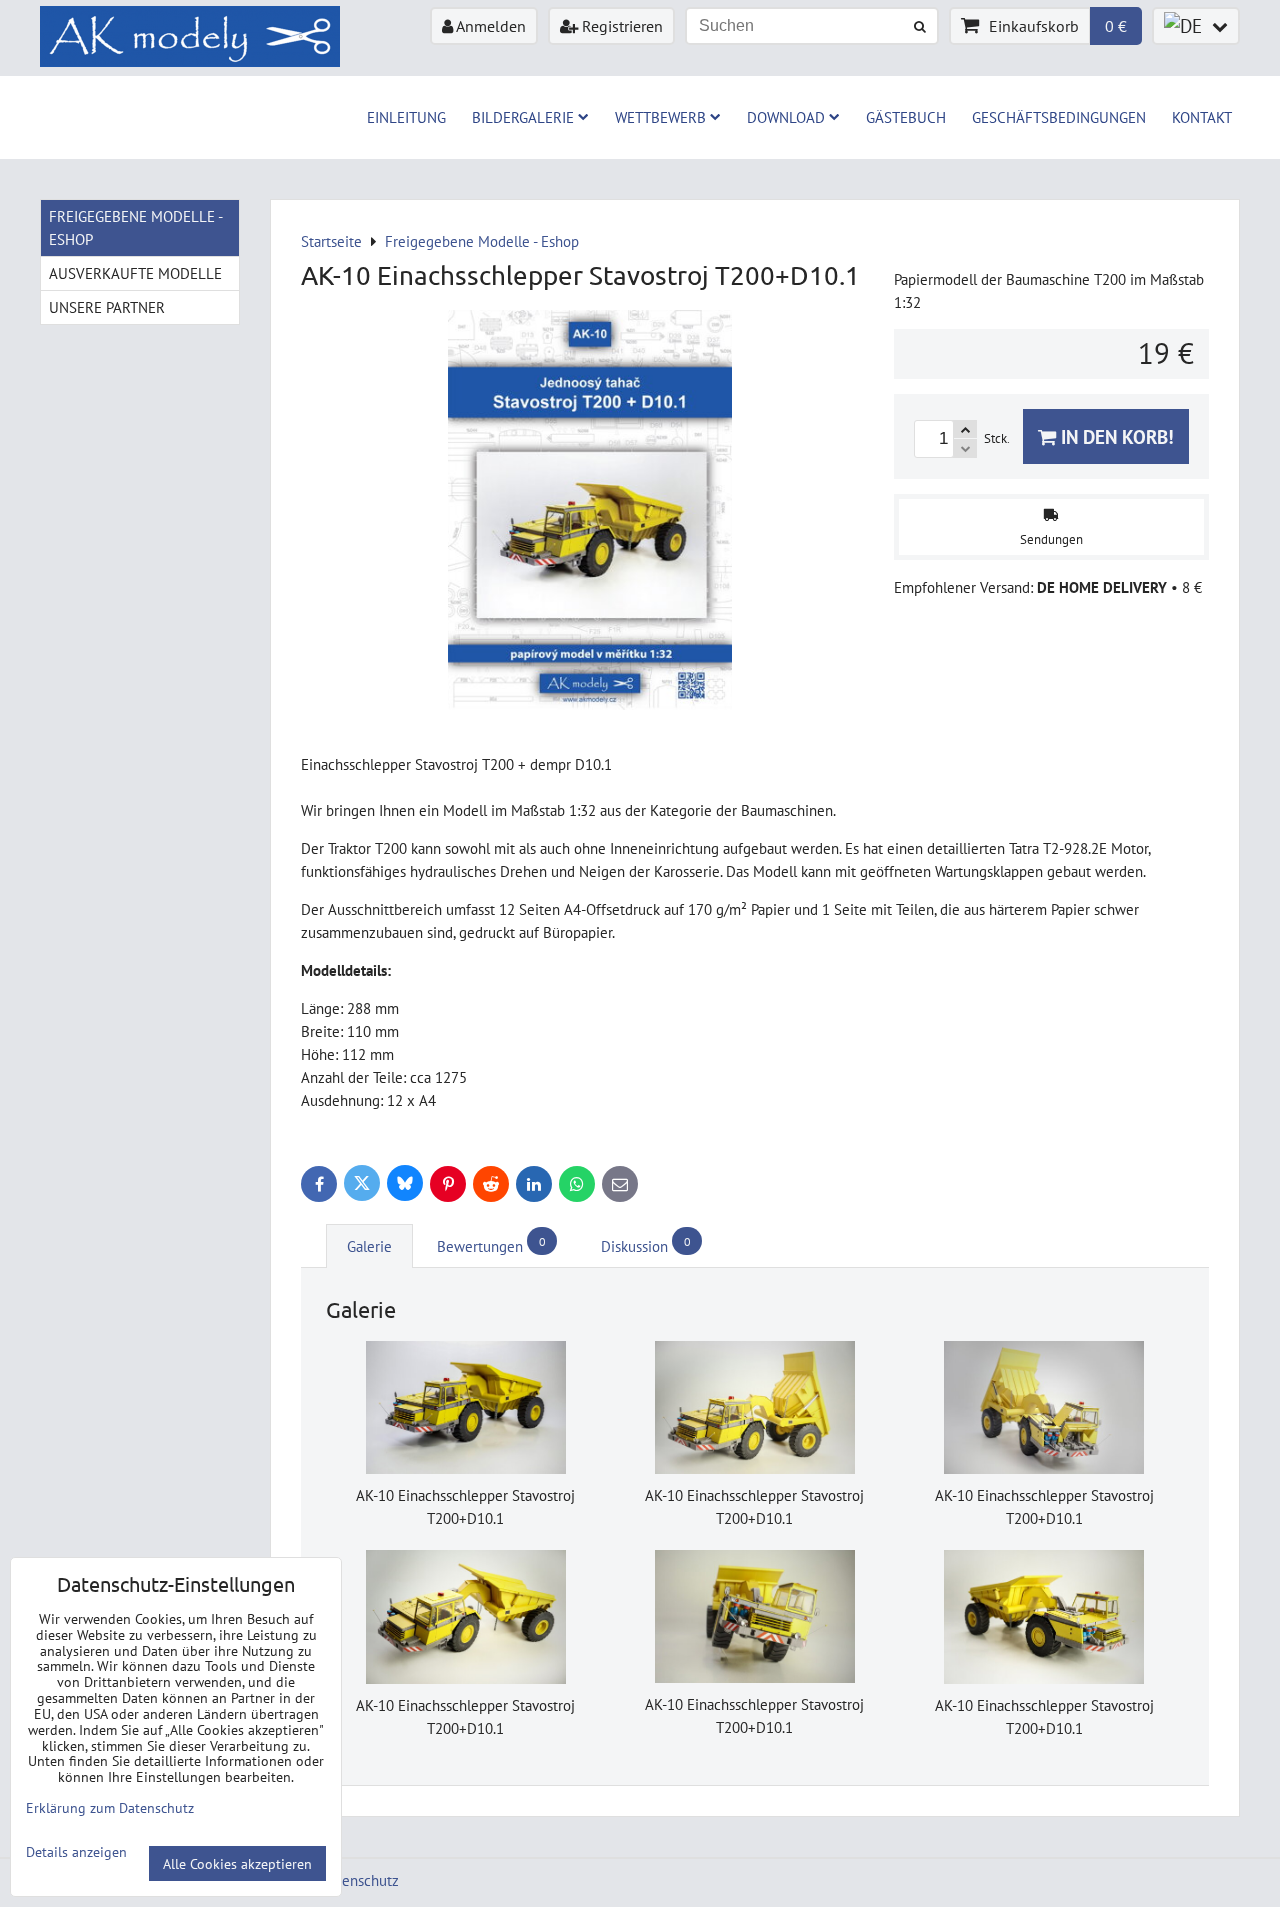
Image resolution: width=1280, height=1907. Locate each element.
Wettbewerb (660, 117)
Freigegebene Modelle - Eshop (136, 227)
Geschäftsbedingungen (1059, 117)
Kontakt (1202, 117)
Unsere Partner (107, 307)
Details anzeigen (76, 1852)
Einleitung (406, 117)
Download (786, 117)
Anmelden (489, 26)
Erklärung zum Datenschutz (110, 1807)
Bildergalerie (523, 117)
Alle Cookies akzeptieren (237, 1863)
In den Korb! (1115, 436)
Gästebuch (906, 117)
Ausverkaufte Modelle (135, 273)
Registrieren (620, 26)
